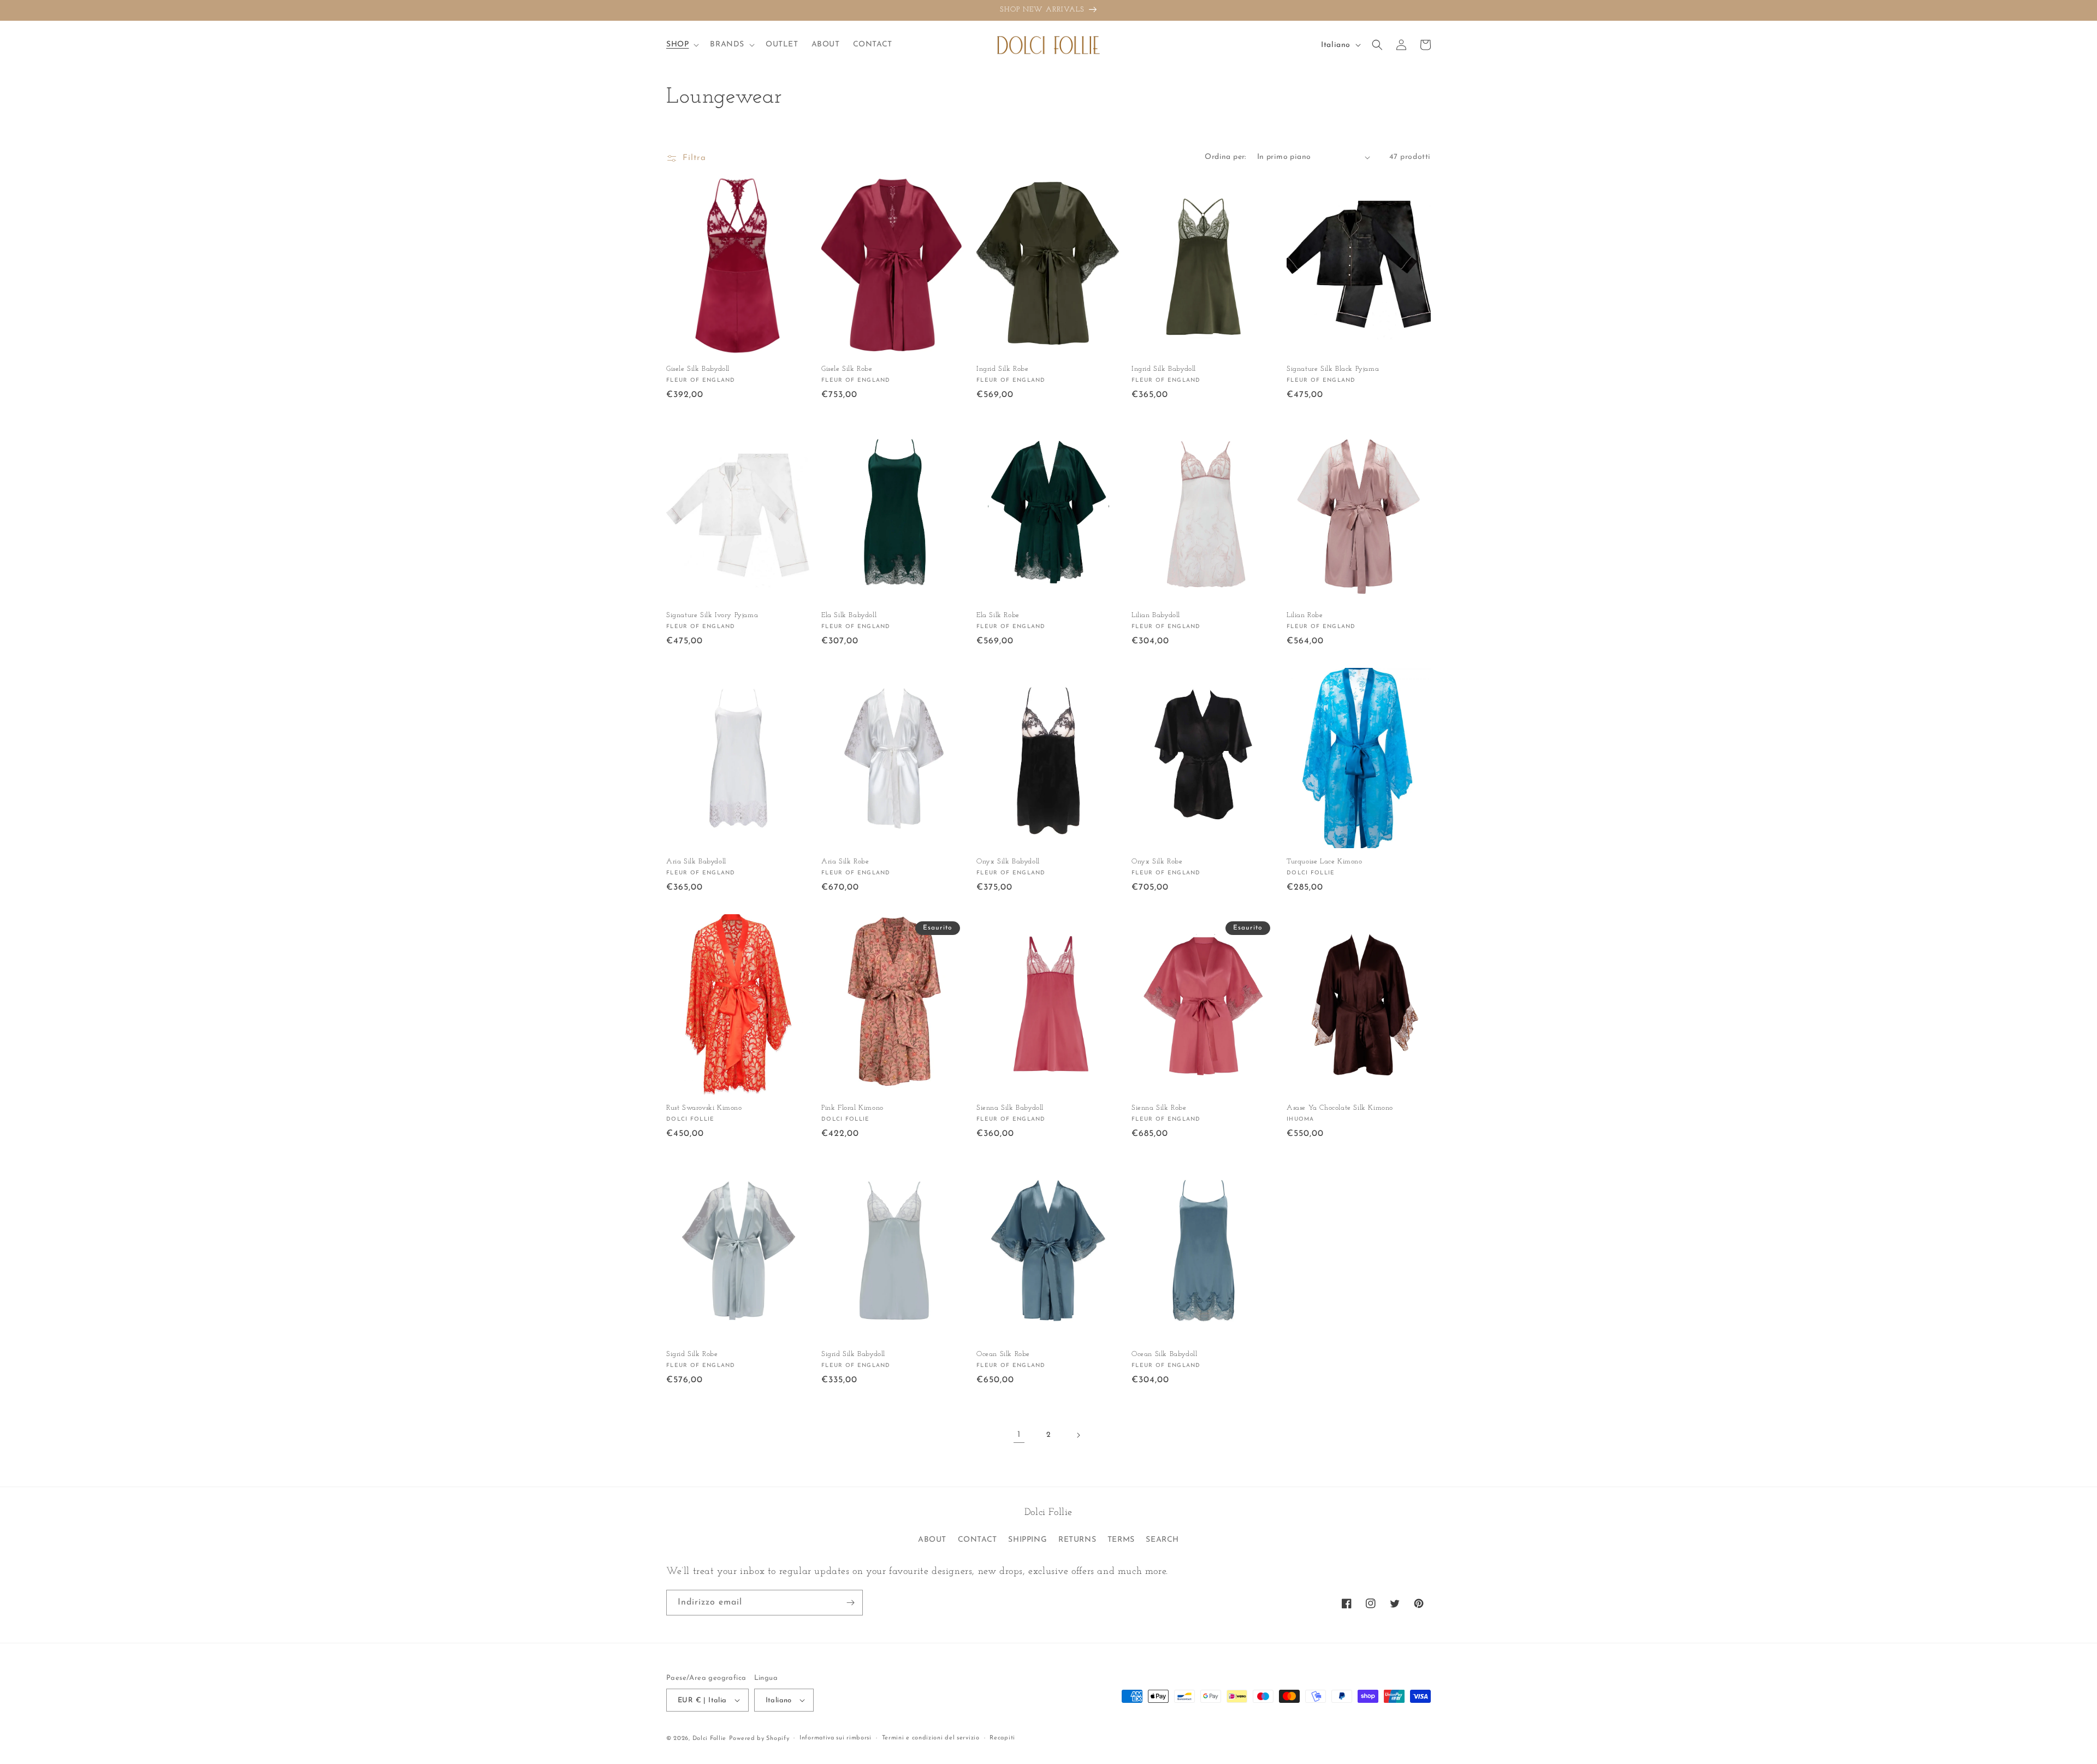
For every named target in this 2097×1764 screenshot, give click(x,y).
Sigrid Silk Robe (692, 1354)
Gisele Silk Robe (847, 369)
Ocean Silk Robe (1003, 1354)
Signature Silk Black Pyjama (1333, 369)
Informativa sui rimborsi (836, 1738)
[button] (682, 45)
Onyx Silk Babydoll (1008, 862)
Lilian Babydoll (1156, 615)
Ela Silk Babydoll (849, 615)
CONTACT (978, 1540)
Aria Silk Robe (845, 862)
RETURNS (1077, 1540)
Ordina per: (1225, 157)
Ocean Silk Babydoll (1164, 1354)
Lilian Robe (1305, 615)
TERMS (1121, 1540)
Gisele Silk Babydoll (698, 369)
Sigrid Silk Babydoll (853, 1354)
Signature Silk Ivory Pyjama (712, 615)
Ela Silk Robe (998, 615)
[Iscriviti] (850, 1603)
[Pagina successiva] (1078, 1435)
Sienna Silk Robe (1159, 1108)
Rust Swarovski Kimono (704, 1108)
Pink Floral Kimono (852, 1108)
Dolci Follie (709, 1739)
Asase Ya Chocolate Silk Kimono (1340, 1108)
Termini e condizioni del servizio (931, 1738)
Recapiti (1002, 1738)
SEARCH (1162, 1540)
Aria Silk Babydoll (696, 862)
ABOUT (932, 1540)
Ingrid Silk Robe (1003, 369)
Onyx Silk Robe (1157, 862)
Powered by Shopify (759, 1739)
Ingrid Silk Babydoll (1164, 369)
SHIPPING (1027, 1540)
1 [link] (1019, 1435)
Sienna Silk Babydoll (1010, 1108)
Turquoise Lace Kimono (1325, 862)
